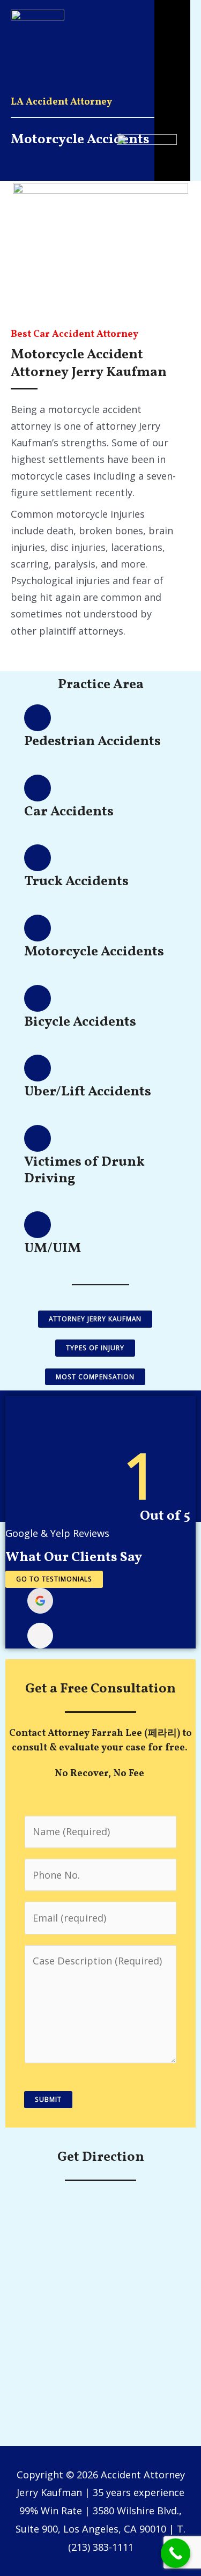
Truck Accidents (76, 882)
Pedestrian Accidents (92, 742)
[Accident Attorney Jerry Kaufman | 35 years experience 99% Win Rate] (38, 18)
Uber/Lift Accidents (88, 1092)
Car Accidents (69, 812)
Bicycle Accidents (80, 1022)
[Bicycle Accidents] (38, 998)
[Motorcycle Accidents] (38, 928)
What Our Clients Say (74, 1558)
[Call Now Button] (176, 2553)
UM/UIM (53, 1249)
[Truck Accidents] (38, 858)
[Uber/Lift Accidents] (38, 1068)
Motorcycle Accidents (94, 952)
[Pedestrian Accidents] (38, 718)
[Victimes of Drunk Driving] (38, 1138)
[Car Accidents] (38, 788)
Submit (48, 2099)
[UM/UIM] (38, 1225)
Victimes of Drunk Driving (84, 1171)
